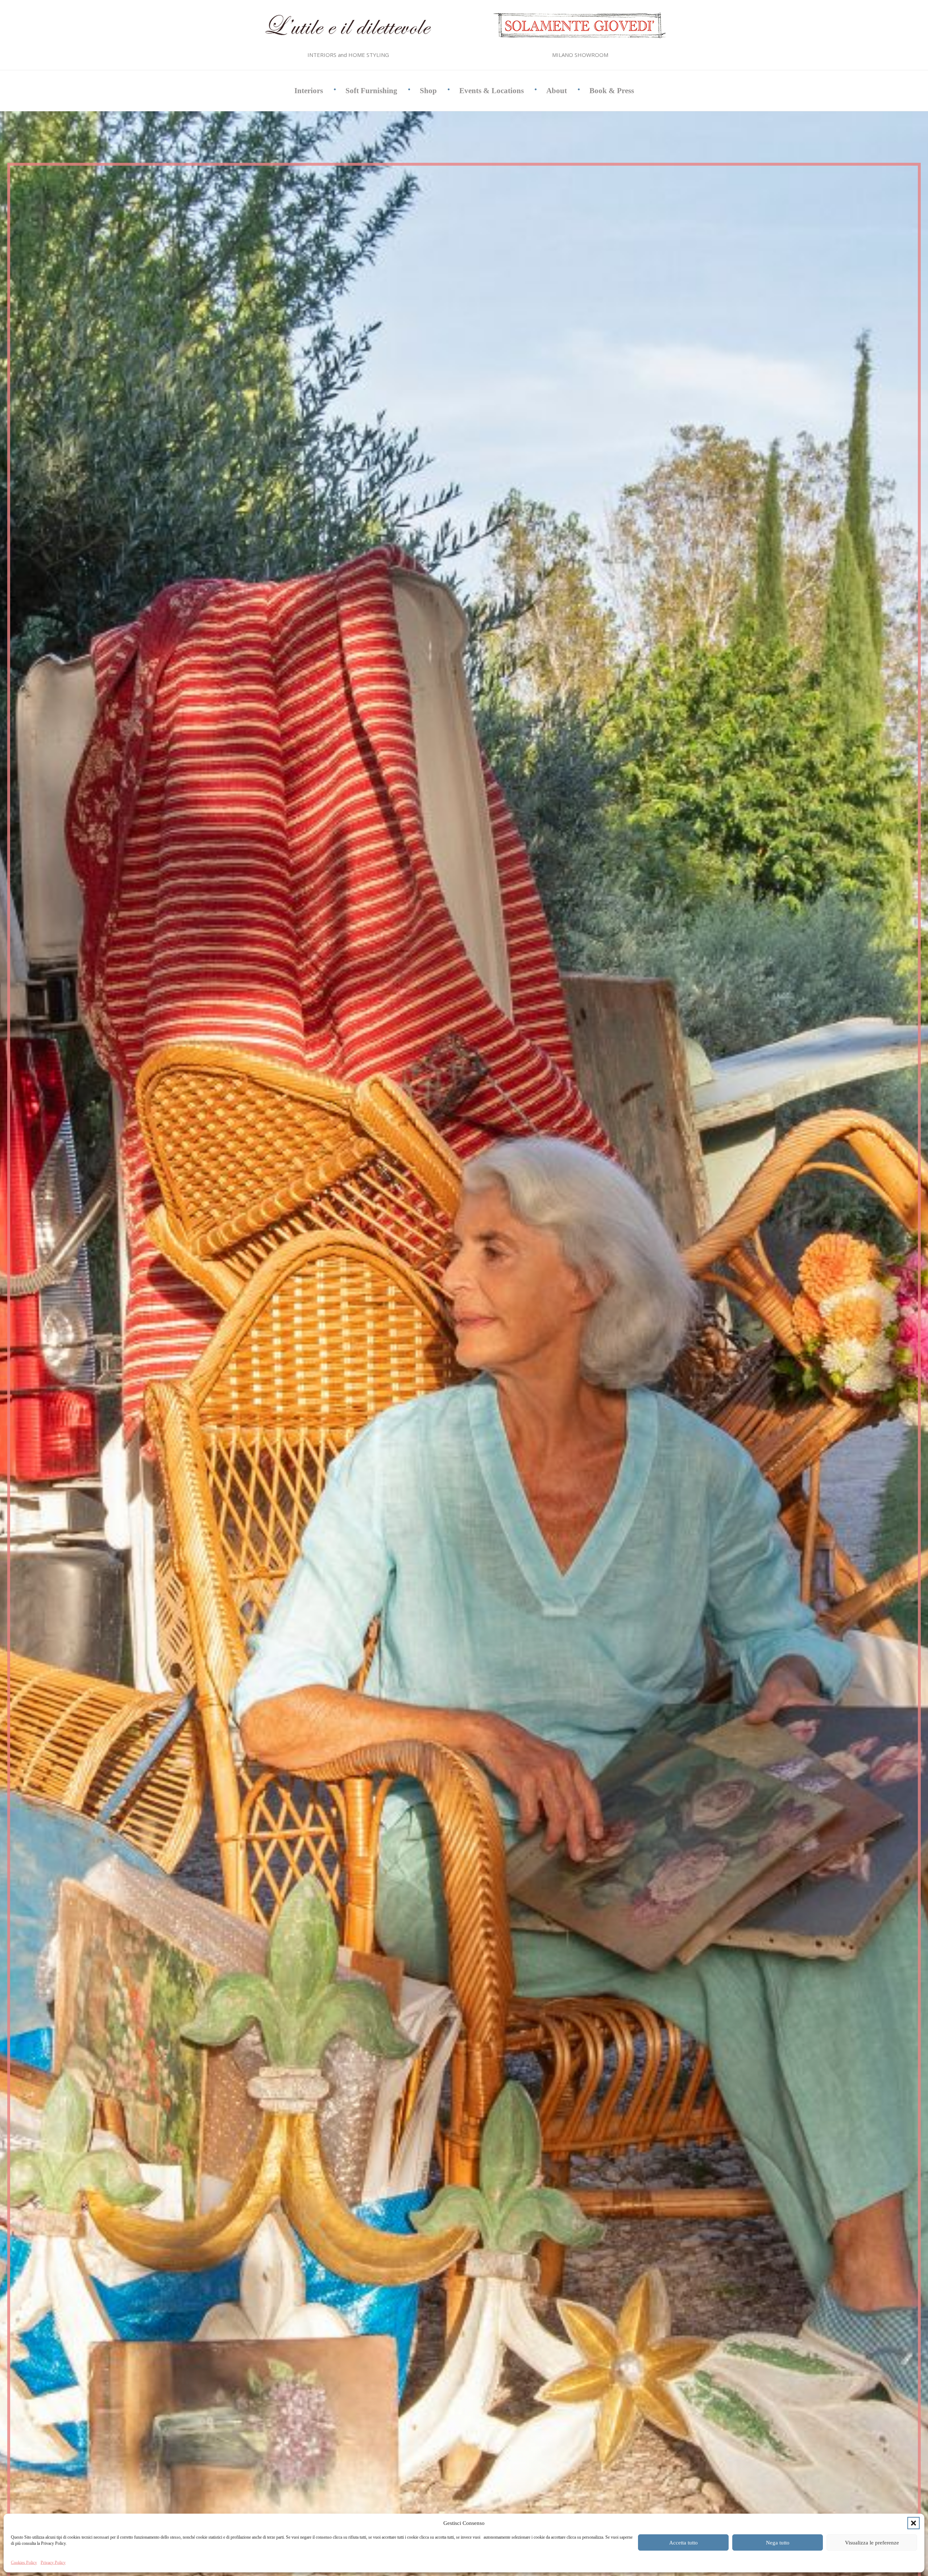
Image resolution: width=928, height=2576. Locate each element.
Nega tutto (778, 2543)
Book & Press (612, 91)
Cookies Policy (24, 2563)
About (557, 91)
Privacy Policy (53, 2563)
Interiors (309, 91)
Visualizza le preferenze (872, 2543)
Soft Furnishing (371, 91)
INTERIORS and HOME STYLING (348, 55)
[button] (913, 2523)
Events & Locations (492, 91)
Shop (428, 91)
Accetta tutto (683, 2543)
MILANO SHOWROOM (580, 55)
